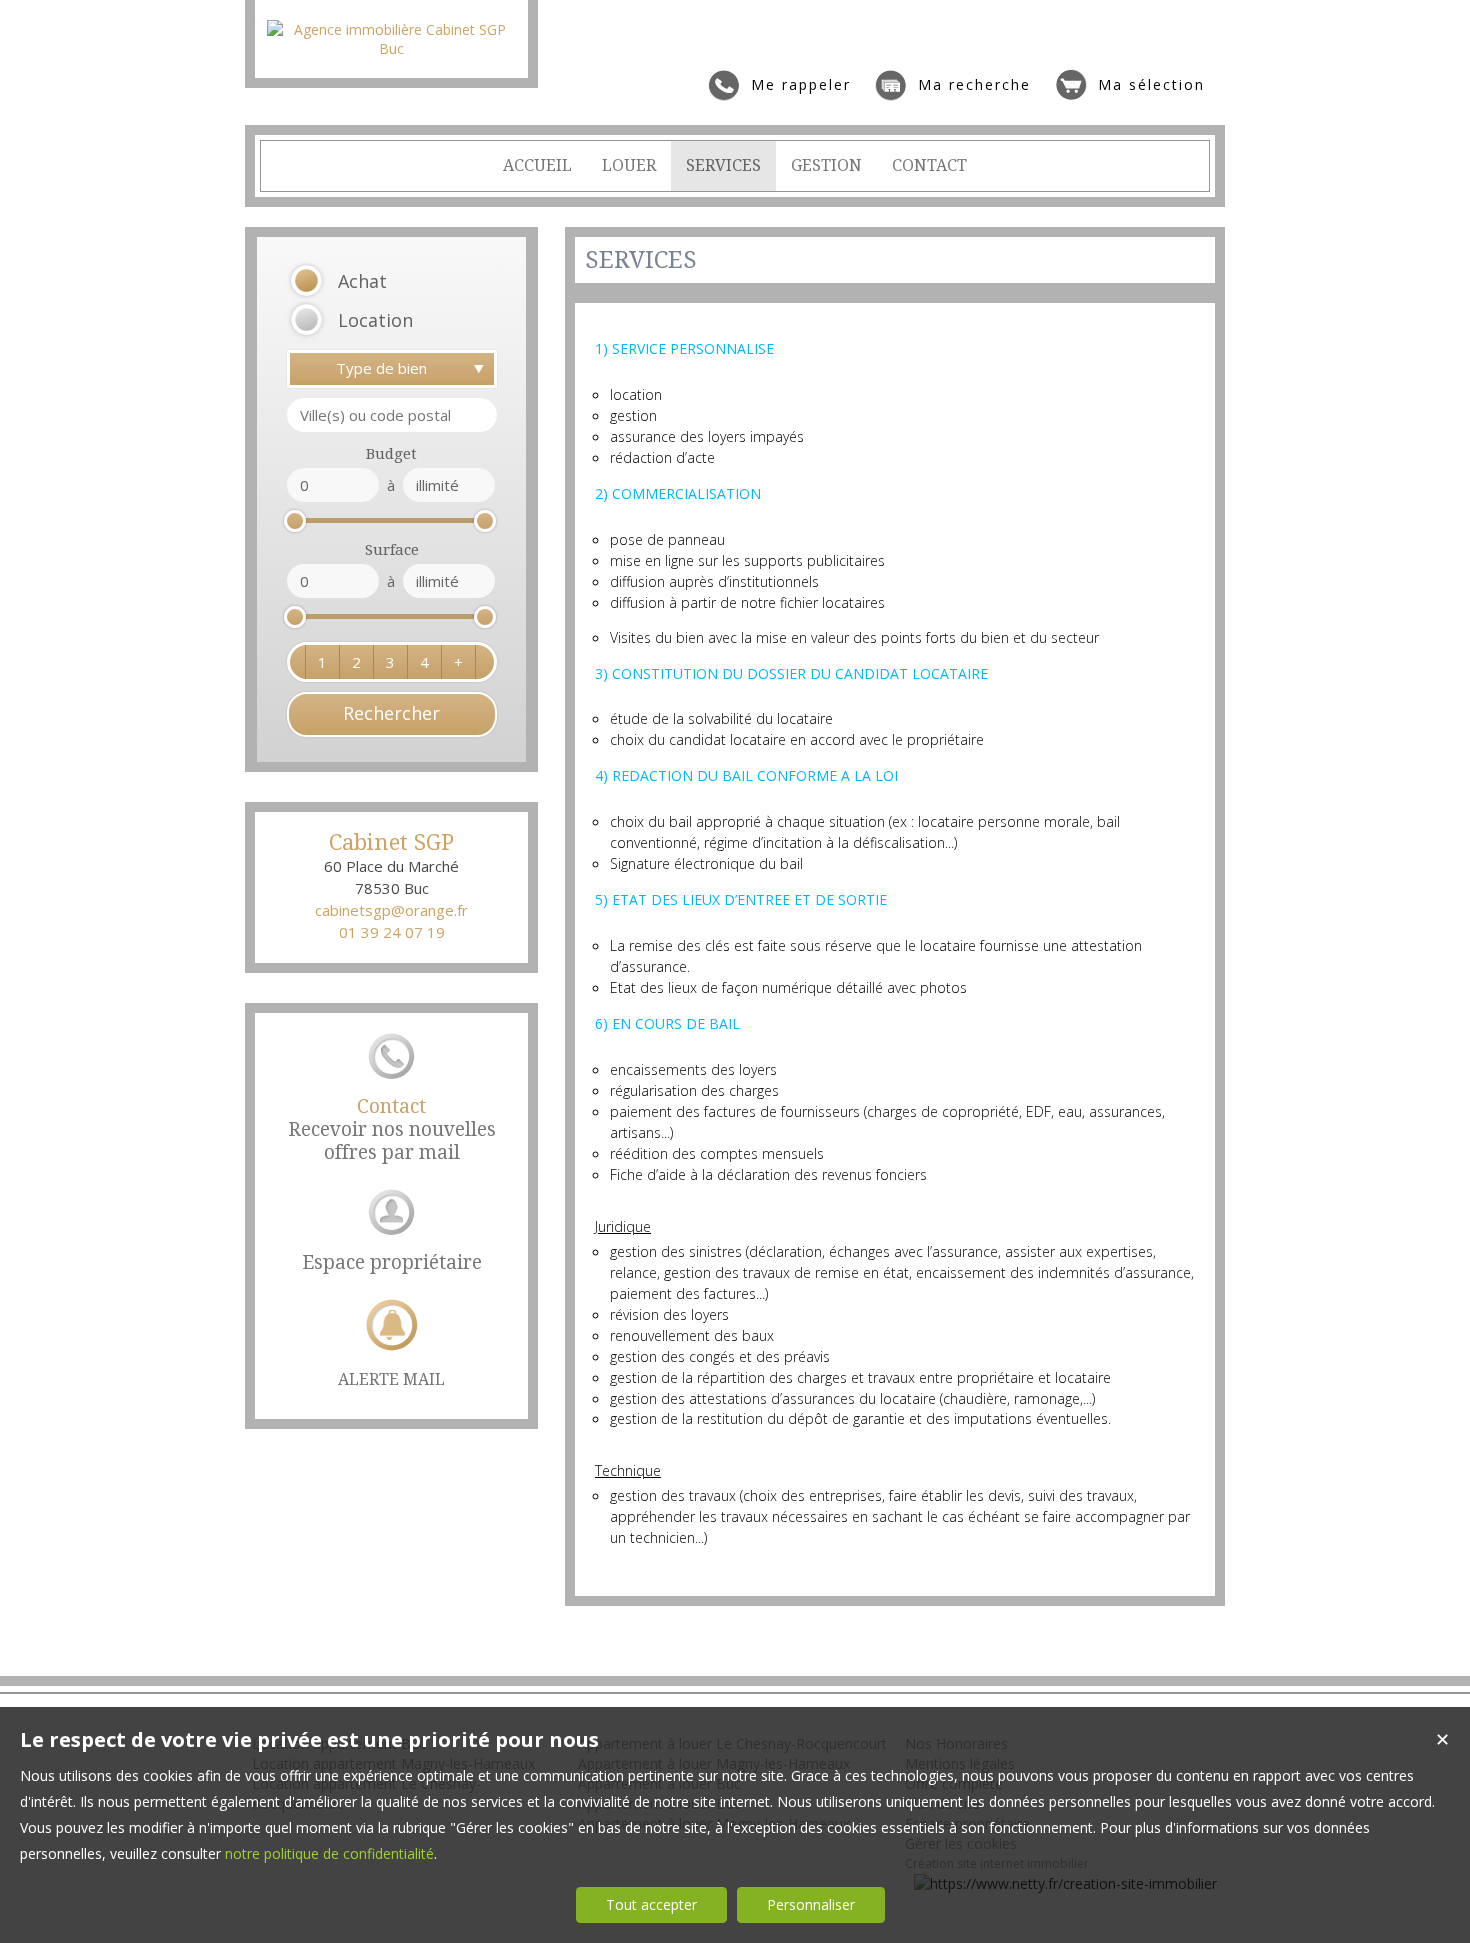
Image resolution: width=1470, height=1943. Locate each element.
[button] (366, 281)
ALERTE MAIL (391, 1379)
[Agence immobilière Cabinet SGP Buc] (392, 48)
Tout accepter (651, 1904)
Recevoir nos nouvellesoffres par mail (392, 1129)
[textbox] (392, 415)
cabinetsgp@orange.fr (391, 910)
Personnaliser (811, 1904)
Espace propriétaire (392, 1262)
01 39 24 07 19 (392, 932)
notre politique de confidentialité (329, 1853)
